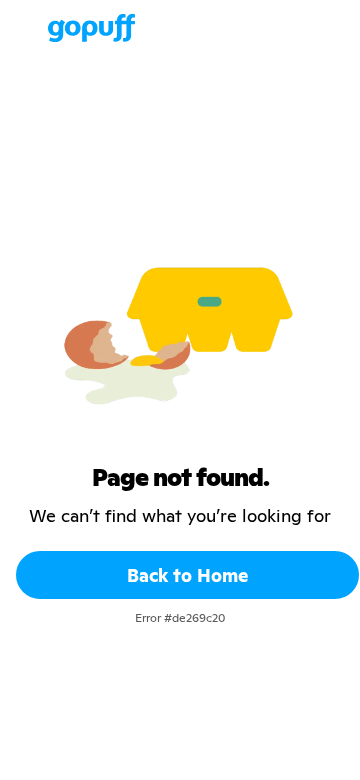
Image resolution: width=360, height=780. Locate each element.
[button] (28, 28)
